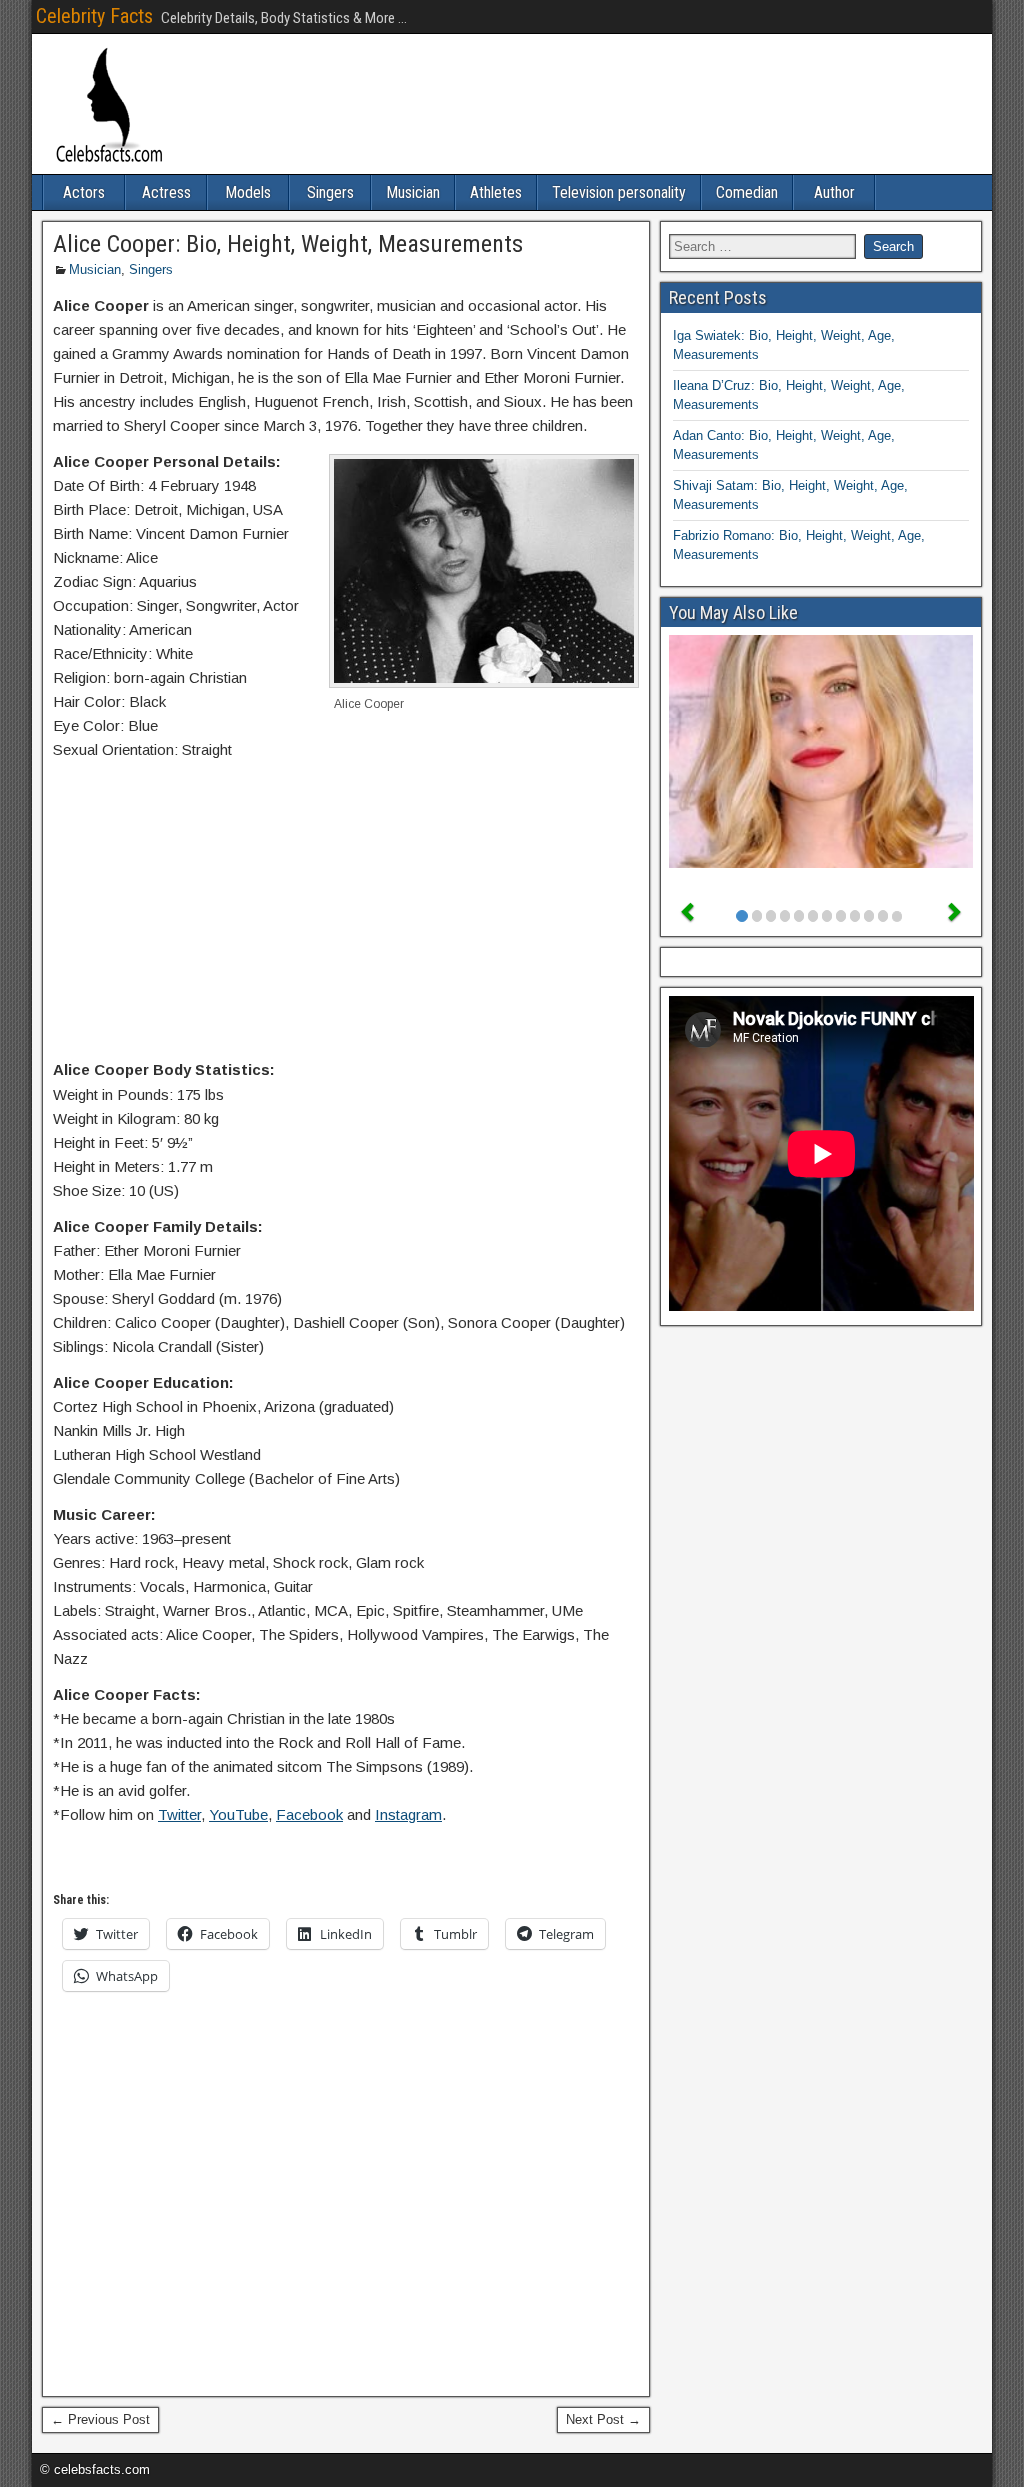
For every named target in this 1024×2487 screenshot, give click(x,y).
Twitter (179, 1814)
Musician (413, 192)
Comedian (747, 192)
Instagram (408, 1814)
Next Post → (603, 2419)
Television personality (619, 192)
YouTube (238, 1814)
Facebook (309, 1814)
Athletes (496, 192)
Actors (84, 192)
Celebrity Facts (94, 16)
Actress (166, 192)
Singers (330, 192)
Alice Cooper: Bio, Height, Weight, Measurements (288, 244)
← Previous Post (100, 2419)
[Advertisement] (346, 914)
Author (834, 192)
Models (248, 192)
